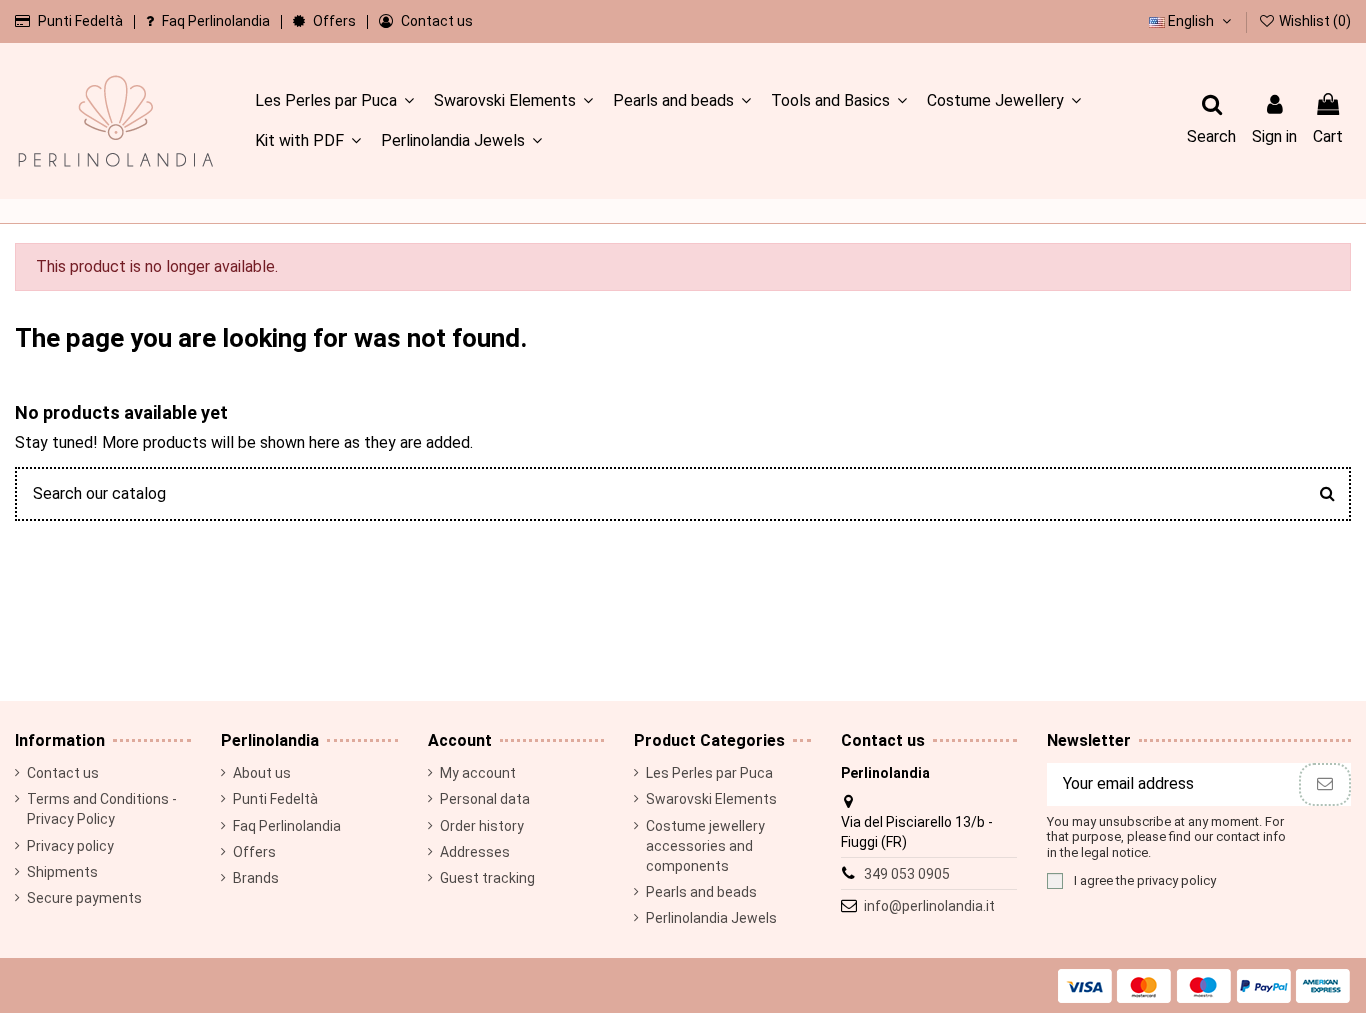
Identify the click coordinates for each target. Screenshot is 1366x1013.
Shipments (62, 872)
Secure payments (84, 898)
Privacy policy (70, 846)
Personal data (485, 799)
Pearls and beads (701, 892)
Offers (336, 21)
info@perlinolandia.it (929, 906)
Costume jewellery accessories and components (705, 846)
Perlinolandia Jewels (711, 918)
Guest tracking (487, 878)
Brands (256, 878)
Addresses (475, 852)
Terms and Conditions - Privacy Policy (102, 809)
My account (478, 773)
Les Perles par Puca (709, 773)
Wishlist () (1313, 21)
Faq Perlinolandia (217, 21)
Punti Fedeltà (82, 21)
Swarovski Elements (711, 799)
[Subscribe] (1325, 784)
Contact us (437, 21)
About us (262, 773)
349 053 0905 (907, 874)
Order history (482, 826)
